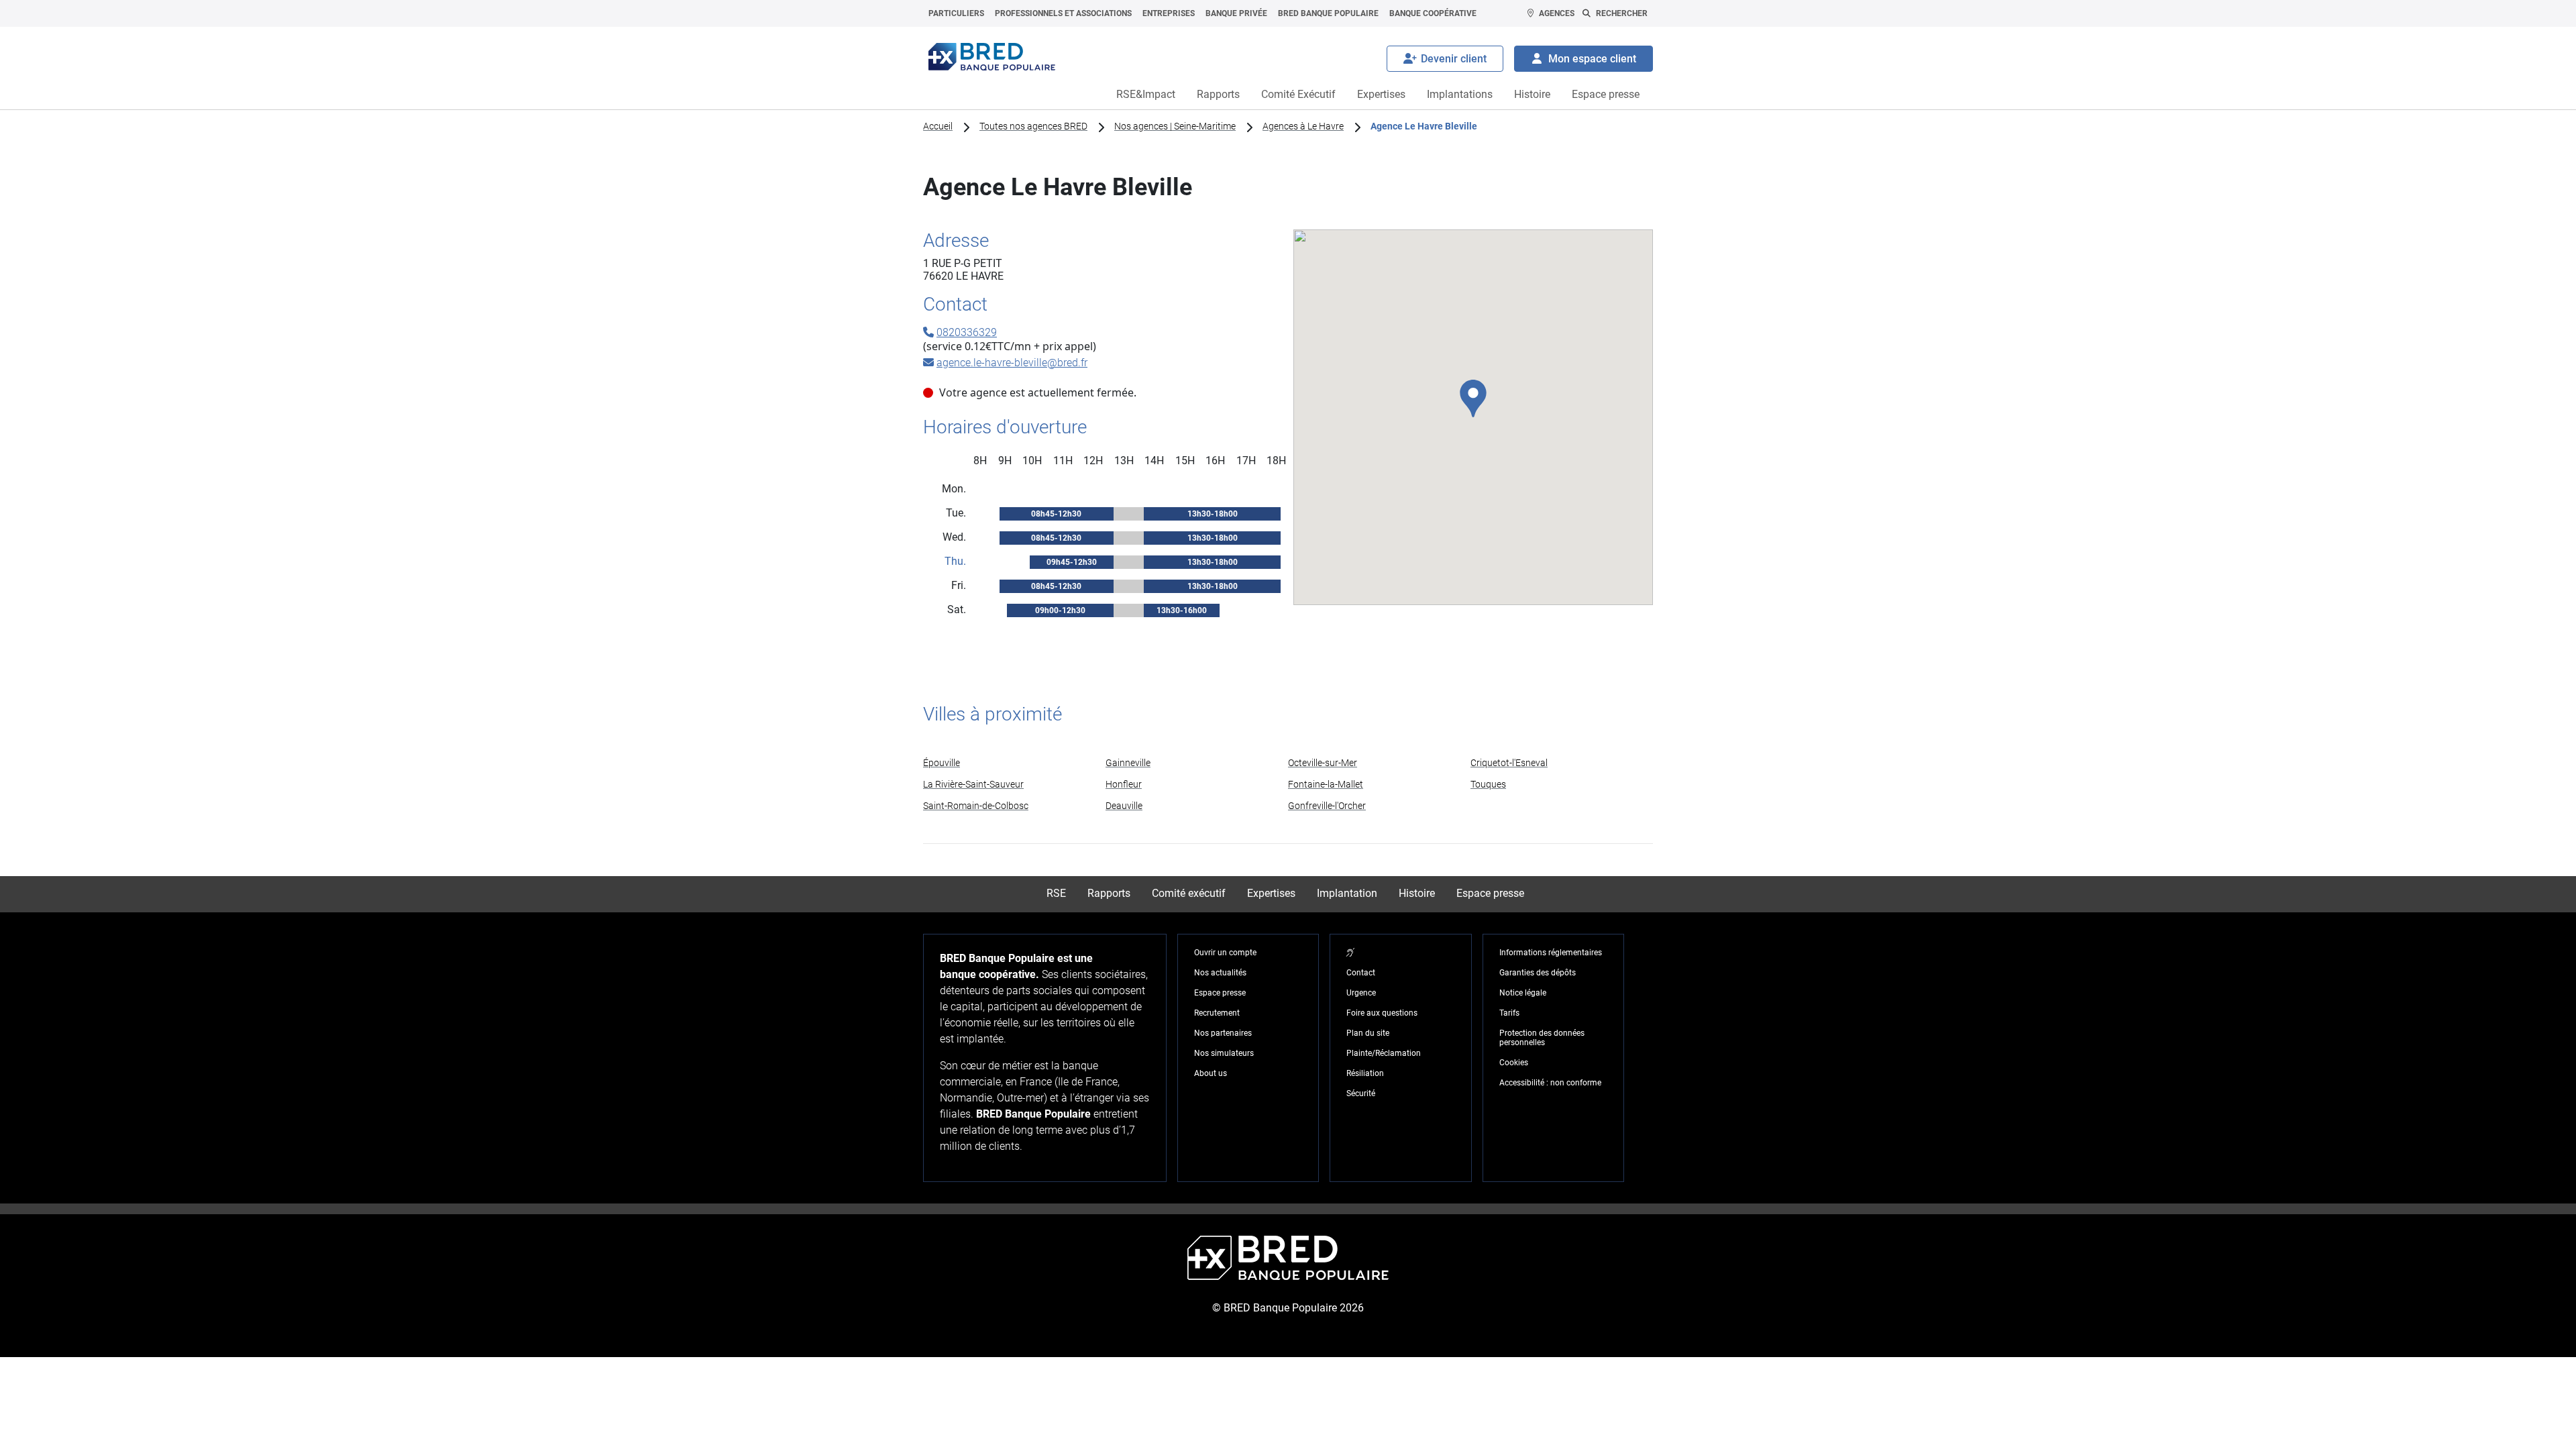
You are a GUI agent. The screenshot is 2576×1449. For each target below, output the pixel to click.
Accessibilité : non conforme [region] (1550, 1083)
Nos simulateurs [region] (1224, 1053)
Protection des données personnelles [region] (1542, 1038)
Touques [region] (1488, 784)
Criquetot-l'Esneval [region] (1509, 763)
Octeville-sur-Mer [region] (1323, 763)
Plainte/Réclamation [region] (1384, 1053)
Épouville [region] (942, 763)
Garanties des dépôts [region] (1538, 973)
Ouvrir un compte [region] (1225, 953)
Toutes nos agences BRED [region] (1033, 126)
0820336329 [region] (967, 332)
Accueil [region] (938, 126)
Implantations (1460, 94)
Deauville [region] (1124, 806)
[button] (1473, 398)
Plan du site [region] (1368, 1033)
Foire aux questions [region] (1382, 1013)
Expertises (1381, 94)
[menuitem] (956, 13)
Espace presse (1606, 94)
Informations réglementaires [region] (1551, 953)
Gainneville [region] (1128, 763)
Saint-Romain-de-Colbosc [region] (976, 806)
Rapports (1218, 94)
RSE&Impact (1146, 94)
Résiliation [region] (1365, 1073)
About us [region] (1211, 1073)
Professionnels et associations (1063, 13)
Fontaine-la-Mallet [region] (1326, 784)
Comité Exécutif (1298, 94)
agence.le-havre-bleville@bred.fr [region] (1012, 363)
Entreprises (1169, 13)
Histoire (1532, 94)
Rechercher (1622, 13)
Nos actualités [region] (1220, 973)
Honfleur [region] (1124, 784)
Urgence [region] (1361, 993)
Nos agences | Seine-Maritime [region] (1175, 126)
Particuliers (956, 13)
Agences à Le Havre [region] (1303, 126)
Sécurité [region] (1361, 1093)
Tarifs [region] (1509, 1013)
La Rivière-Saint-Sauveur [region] (973, 784)
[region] (1350, 953)
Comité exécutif (1189, 893)
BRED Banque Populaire (1328, 13)
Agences (1557, 13)
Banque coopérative (1433, 13)
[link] (1014, 763)
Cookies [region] (1514, 1063)
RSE (1056, 893)
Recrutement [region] (1217, 1013)
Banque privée (1236, 13)
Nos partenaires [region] (1223, 1033)
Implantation (1347, 893)
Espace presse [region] (1220, 993)
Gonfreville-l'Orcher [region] (1327, 806)
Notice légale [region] (1523, 993)
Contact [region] (1361, 973)
